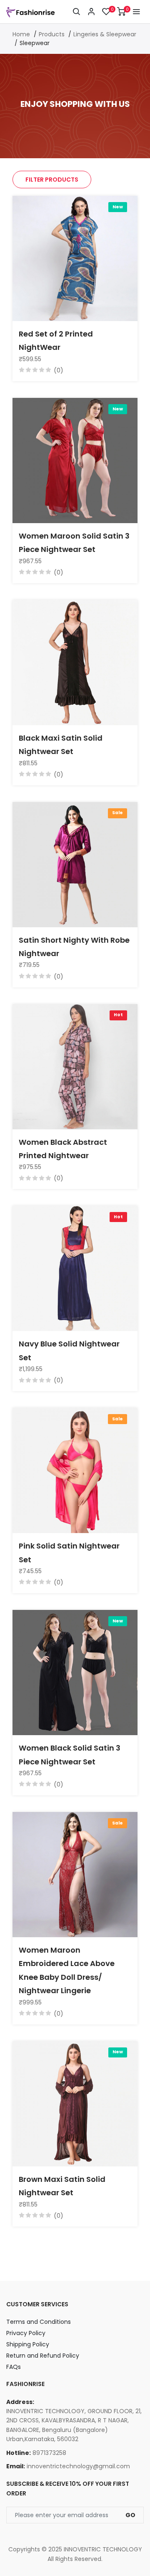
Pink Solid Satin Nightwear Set (69, 1552)
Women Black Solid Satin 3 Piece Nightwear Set (70, 1755)
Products (52, 34)
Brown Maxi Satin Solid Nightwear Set (62, 2186)
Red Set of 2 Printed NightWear (56, 340)
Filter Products (52, 180)
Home (21, 34)
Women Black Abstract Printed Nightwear (63, 1149)
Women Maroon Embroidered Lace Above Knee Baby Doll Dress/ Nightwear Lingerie (67, 1970)
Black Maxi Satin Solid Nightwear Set (61, 745)
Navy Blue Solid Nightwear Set (69, 1350)
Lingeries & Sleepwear (105, 34)
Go (130, 2515)
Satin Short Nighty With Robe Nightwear (74, 947)
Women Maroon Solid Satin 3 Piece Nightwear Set (74, 543)
